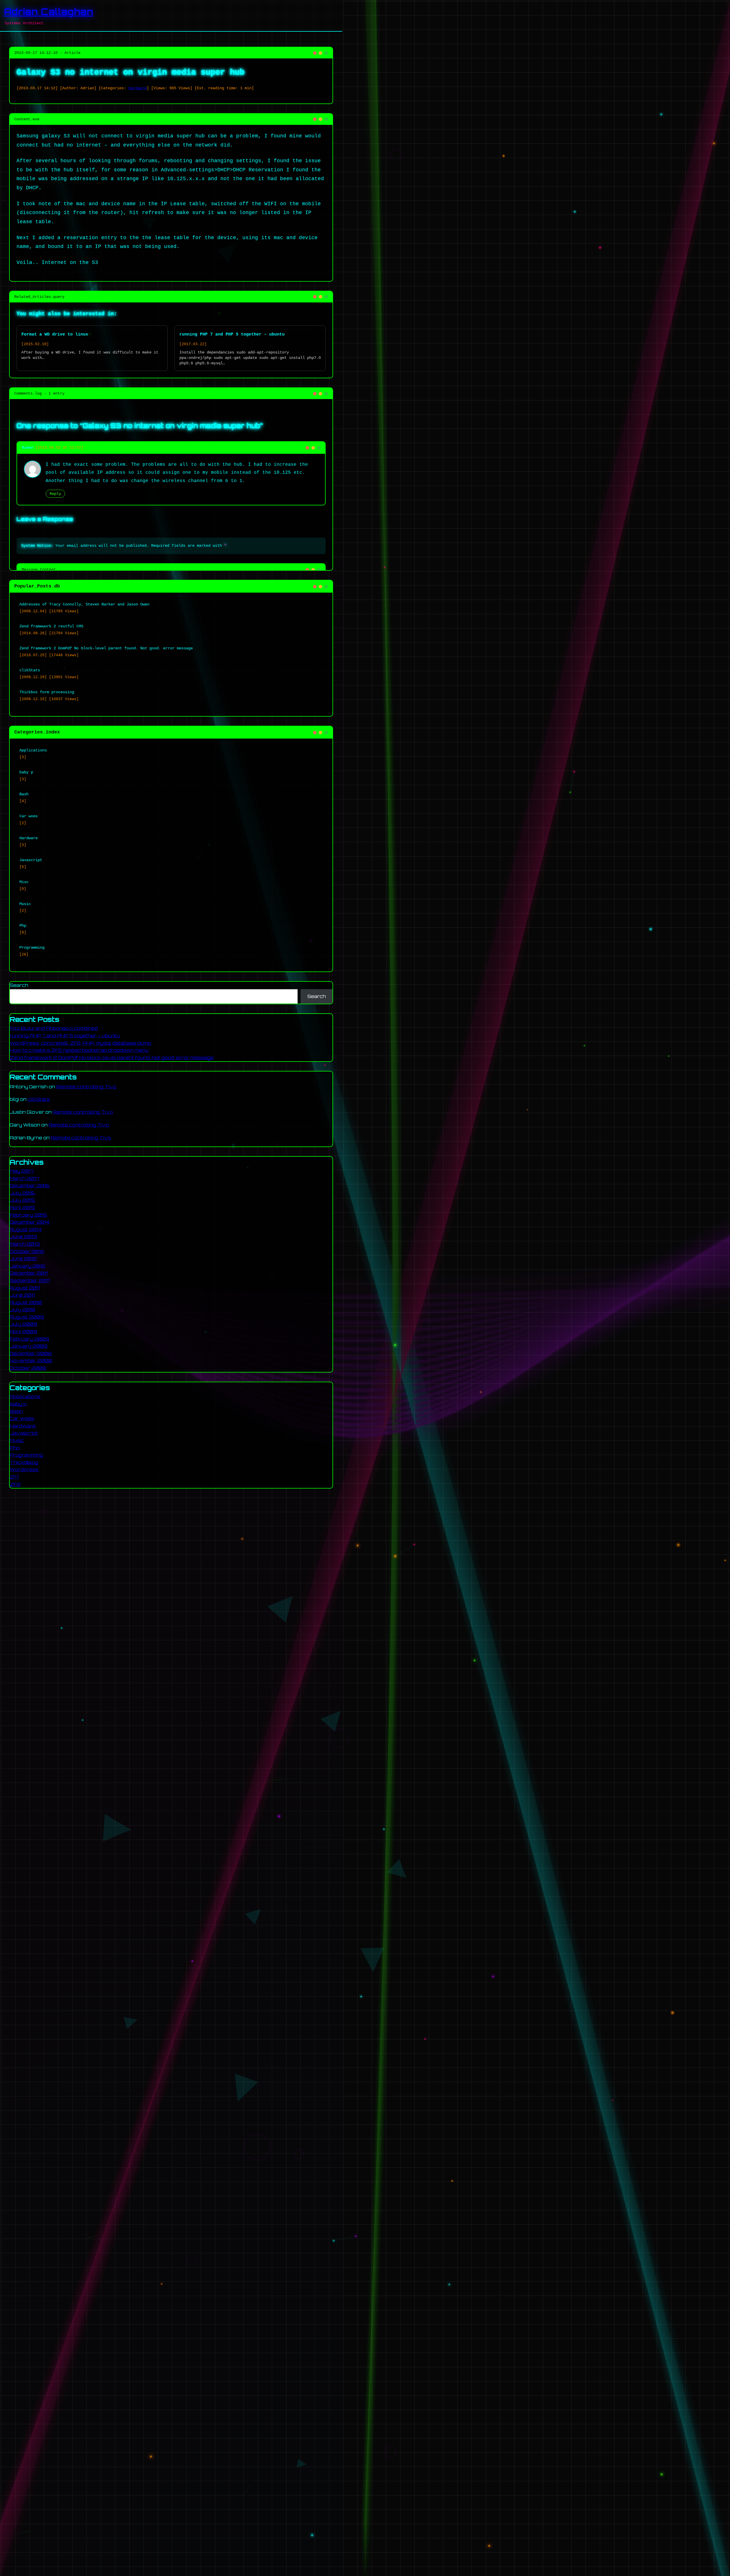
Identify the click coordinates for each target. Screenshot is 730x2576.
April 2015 (22, 1207)
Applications (25, 1396)
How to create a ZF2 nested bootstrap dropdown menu (79, 1050)
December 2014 (30, 1222)
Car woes (22, 1418)
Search (19, 985)
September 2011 (30, 1280)
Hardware (137, 88)
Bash (16, 1411)
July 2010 (22, 1310)
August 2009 (27, 1317)
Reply (55, 494)
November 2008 (31, 1361)
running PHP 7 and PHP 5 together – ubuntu (232, 334)
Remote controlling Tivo (86, 1087)
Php (15, 1447)
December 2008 (31, 1353)
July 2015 (22, 1200)
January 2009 (29, 1346)
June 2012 (23, 1258)
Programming (26, 1455)
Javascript (24, 1433)
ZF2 (15, 1484)
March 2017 (24, 1178)
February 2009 (29, 1339)
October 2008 (28, 1368)
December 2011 (29, 1273)
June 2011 (22, 1295)
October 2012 (27, 1251)
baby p (18, 1404)
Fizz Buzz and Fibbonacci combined (54, 1028)
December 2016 (30, 1186)
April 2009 (23, 1331)
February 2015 (28, 1215)
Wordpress (24, 1469)
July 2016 (22, 1193)
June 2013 (23, 1237)
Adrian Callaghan (49, 12)
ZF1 (14, 1477)
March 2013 (25, 1244)
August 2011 (25, 1288)
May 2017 (22, 1171)
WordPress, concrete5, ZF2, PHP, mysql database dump (80, 1043)
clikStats (39, 1099)
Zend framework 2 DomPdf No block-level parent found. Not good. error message (112, 1058)
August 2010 (26, 1302)
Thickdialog (24, 1462)
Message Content (39, 570)
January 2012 (28, 1266)
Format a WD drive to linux (55, 334)
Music (17, 1440)
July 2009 (23, 1324)
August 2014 (26, 1229)
